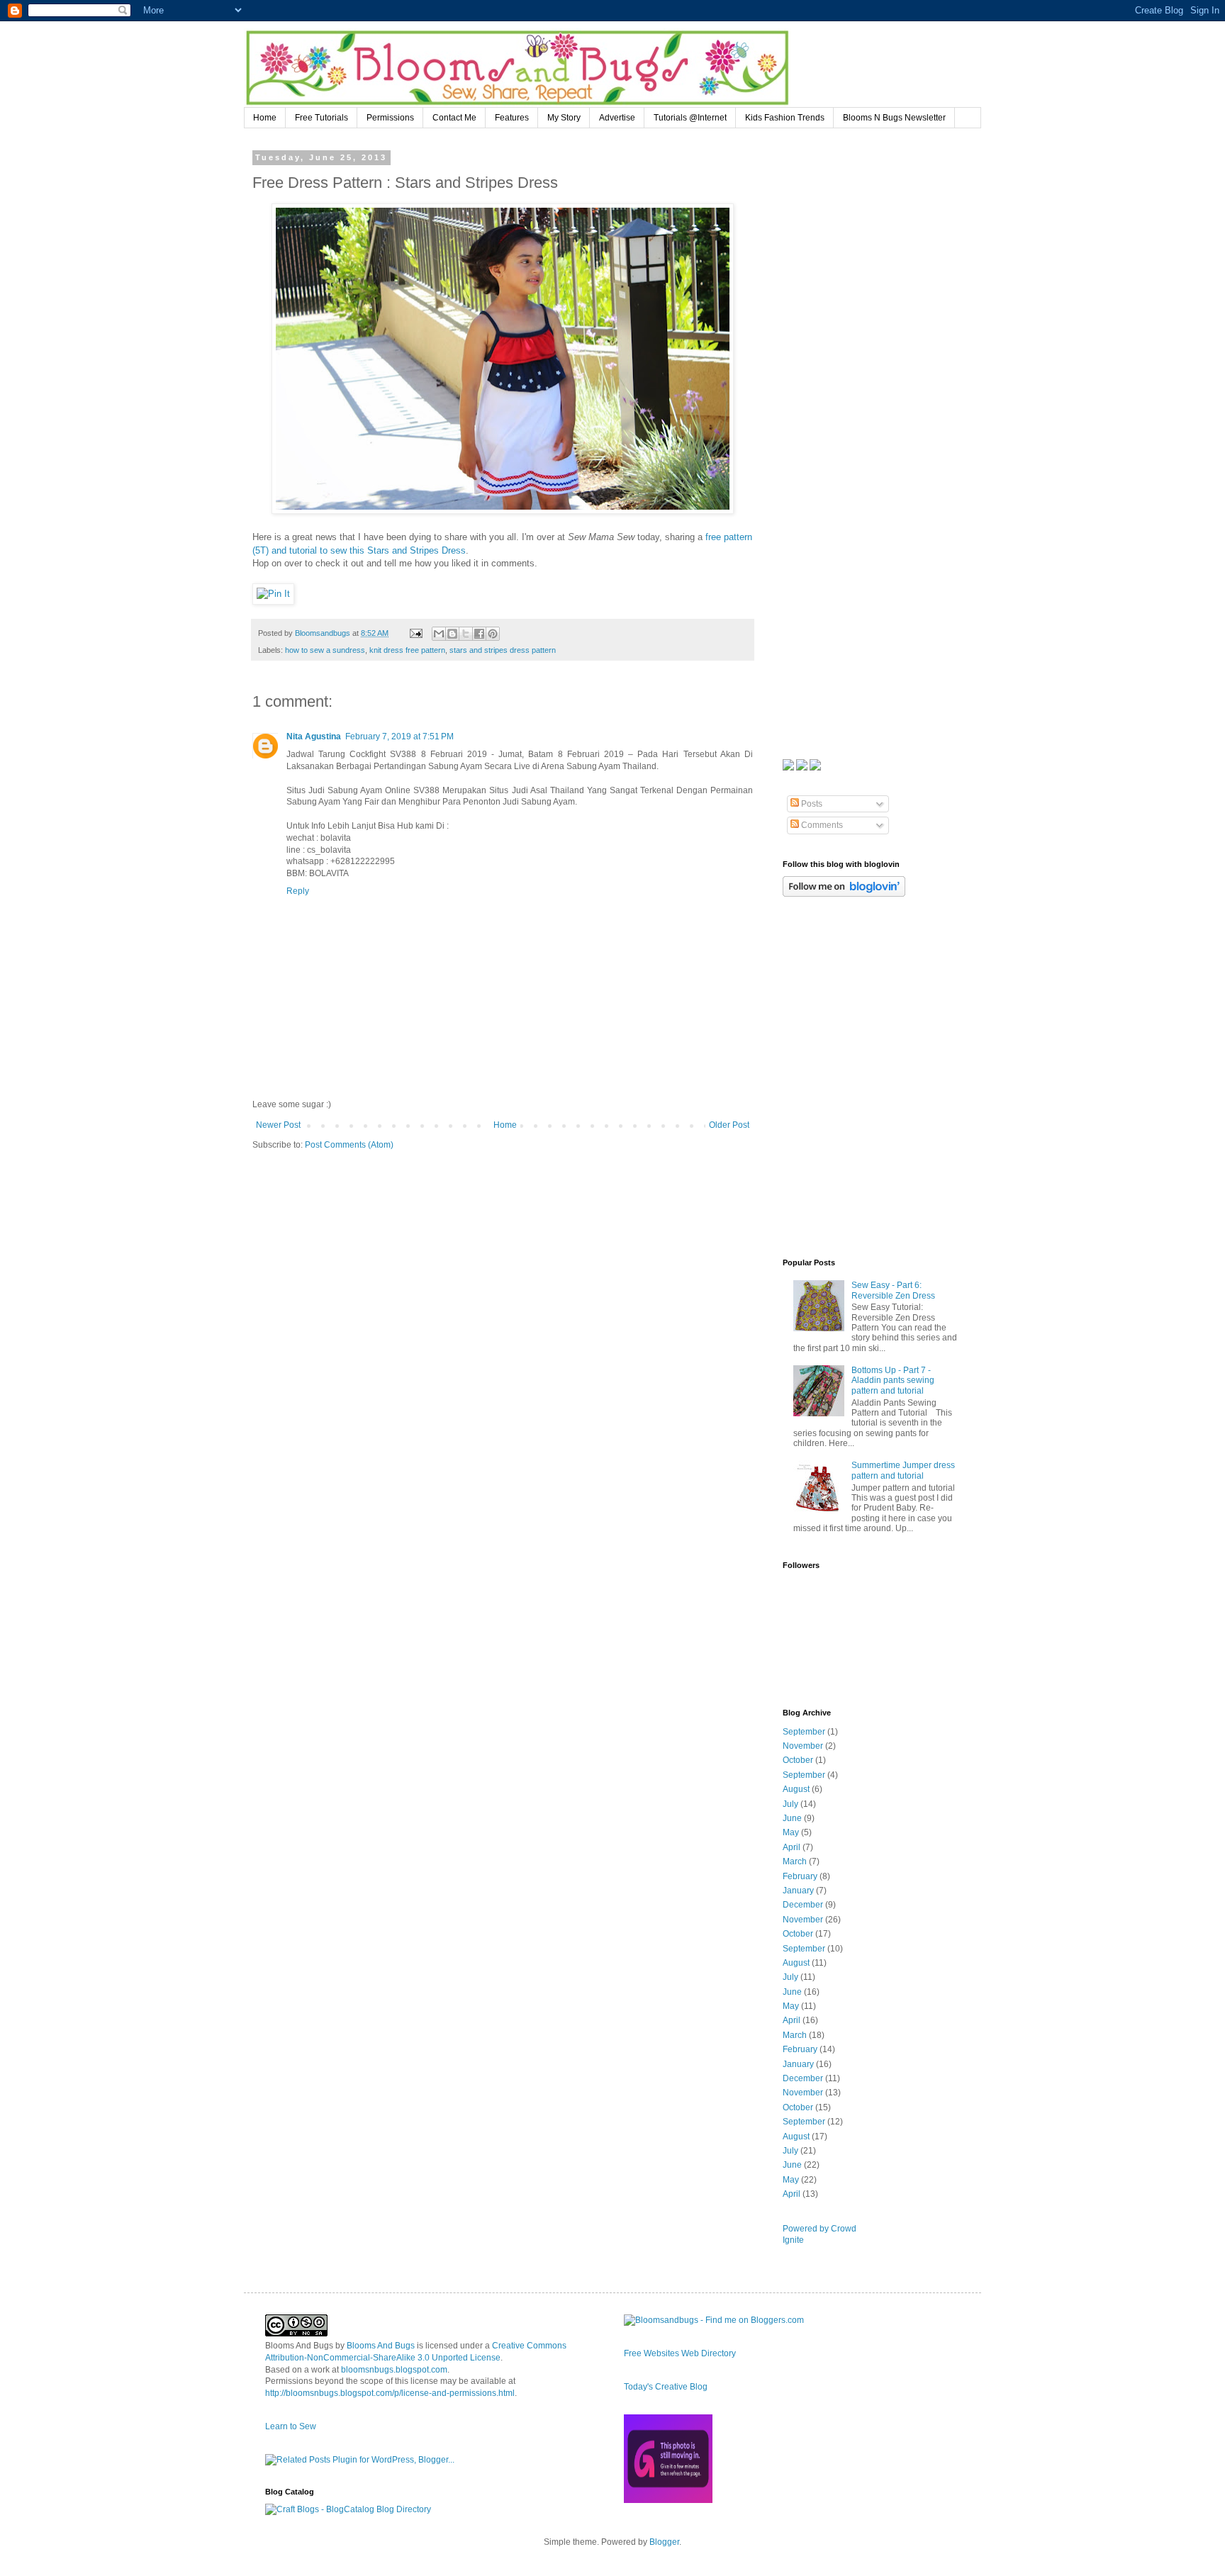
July (790, 1804)
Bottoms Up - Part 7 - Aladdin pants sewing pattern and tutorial (893, 1381)
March (795, 1861)
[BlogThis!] (452, 634)
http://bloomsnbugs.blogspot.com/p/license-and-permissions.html (390, 2393)
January (798, 1891)
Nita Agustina (314, 737)
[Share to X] (466, 634)
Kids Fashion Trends (785, 118)
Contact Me (454, 118)
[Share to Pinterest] (493, 634)
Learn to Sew (291, 2426)
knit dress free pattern (407, 650)
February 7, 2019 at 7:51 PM (399, 737)
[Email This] (439, 634)
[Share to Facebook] (479, 634)
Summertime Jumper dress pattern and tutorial (903, 1470)
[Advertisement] (889, 242)
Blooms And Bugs (381, 2346)
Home (265, 118)
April (792, 1847)
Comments (821, 825)
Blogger (664, 2542)
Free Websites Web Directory (680, 2353)
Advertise (617, 118)
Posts (811, 804)
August (796, 1789)
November (803, 1746)
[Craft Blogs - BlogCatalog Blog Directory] (348, 2509)
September (804, 1732)
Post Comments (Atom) (349, 1145)
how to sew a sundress (325, 650)
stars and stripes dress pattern (503, 650)
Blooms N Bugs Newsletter (894, 118)
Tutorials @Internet (690, 118)
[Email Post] (415, 633)
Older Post (729, 1125)
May (791, 1832)
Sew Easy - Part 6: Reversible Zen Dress (893, 1290)
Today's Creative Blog (666, 2387)
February (800, 1876)
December (803, 1905)
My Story (564, 118)
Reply (298, 891)
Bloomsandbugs (324, 633)
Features (512, 118)
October (798, 1760)
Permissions (390, 118)
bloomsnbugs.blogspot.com (394, 2370)
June (792, 1818)
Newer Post (278, 1125)
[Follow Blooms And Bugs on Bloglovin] (844, 894)
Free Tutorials (321, 118)
